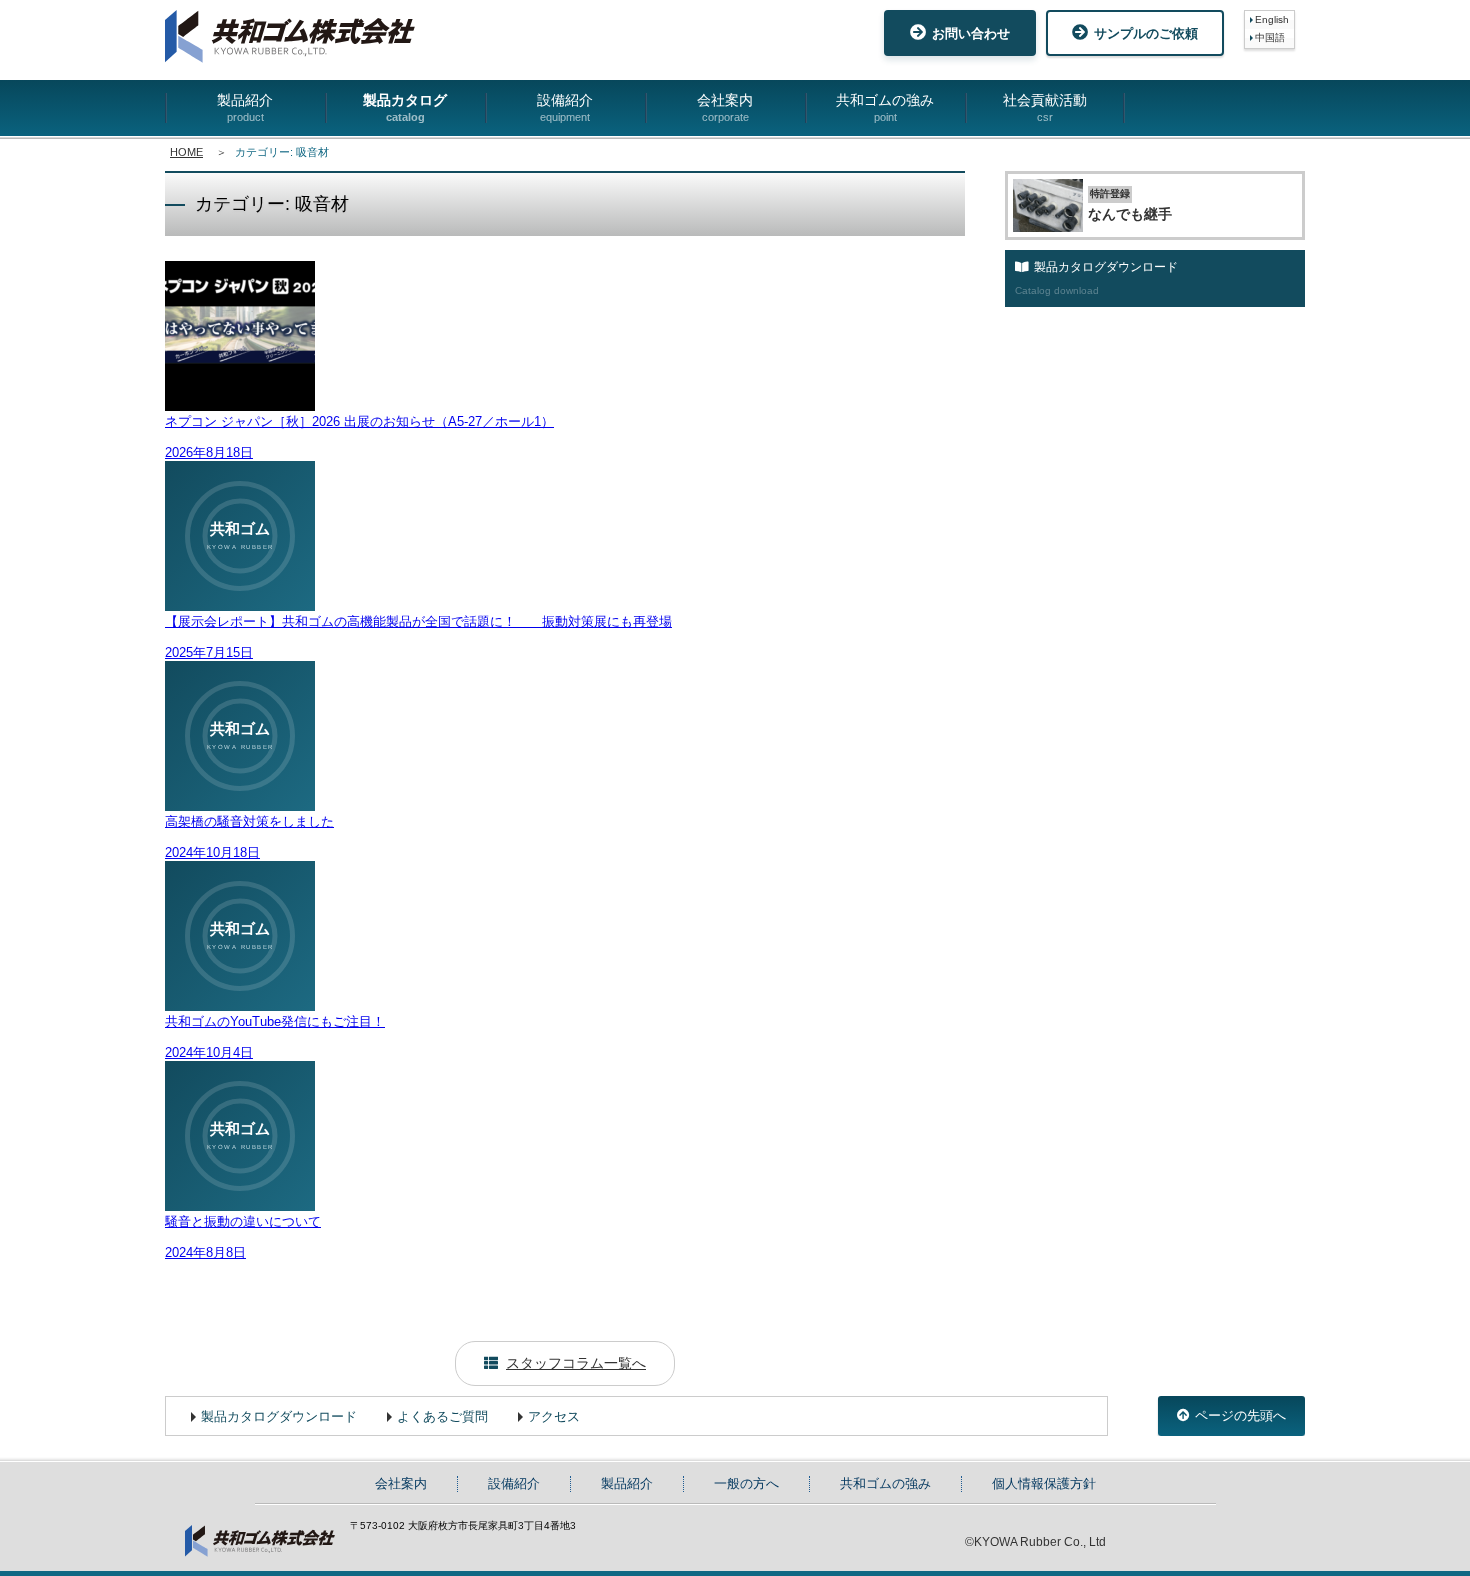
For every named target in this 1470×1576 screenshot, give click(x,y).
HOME (186, 152)
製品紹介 (245, 107)
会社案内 (725, 107)
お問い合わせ (971, 33)
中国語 (1270, 37)
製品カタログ (405, 107)
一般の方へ (746, 1483)
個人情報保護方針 (1044, 1483)
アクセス (554, 1416)
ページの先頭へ (1240, 1415)
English (1272, 19)
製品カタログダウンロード (279, 1416)
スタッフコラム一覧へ (576, 1363)
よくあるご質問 (442, 1416)
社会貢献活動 (1045, 107)
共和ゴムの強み (885, 107)
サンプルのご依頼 (1146, 33)
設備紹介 (565, 107)
